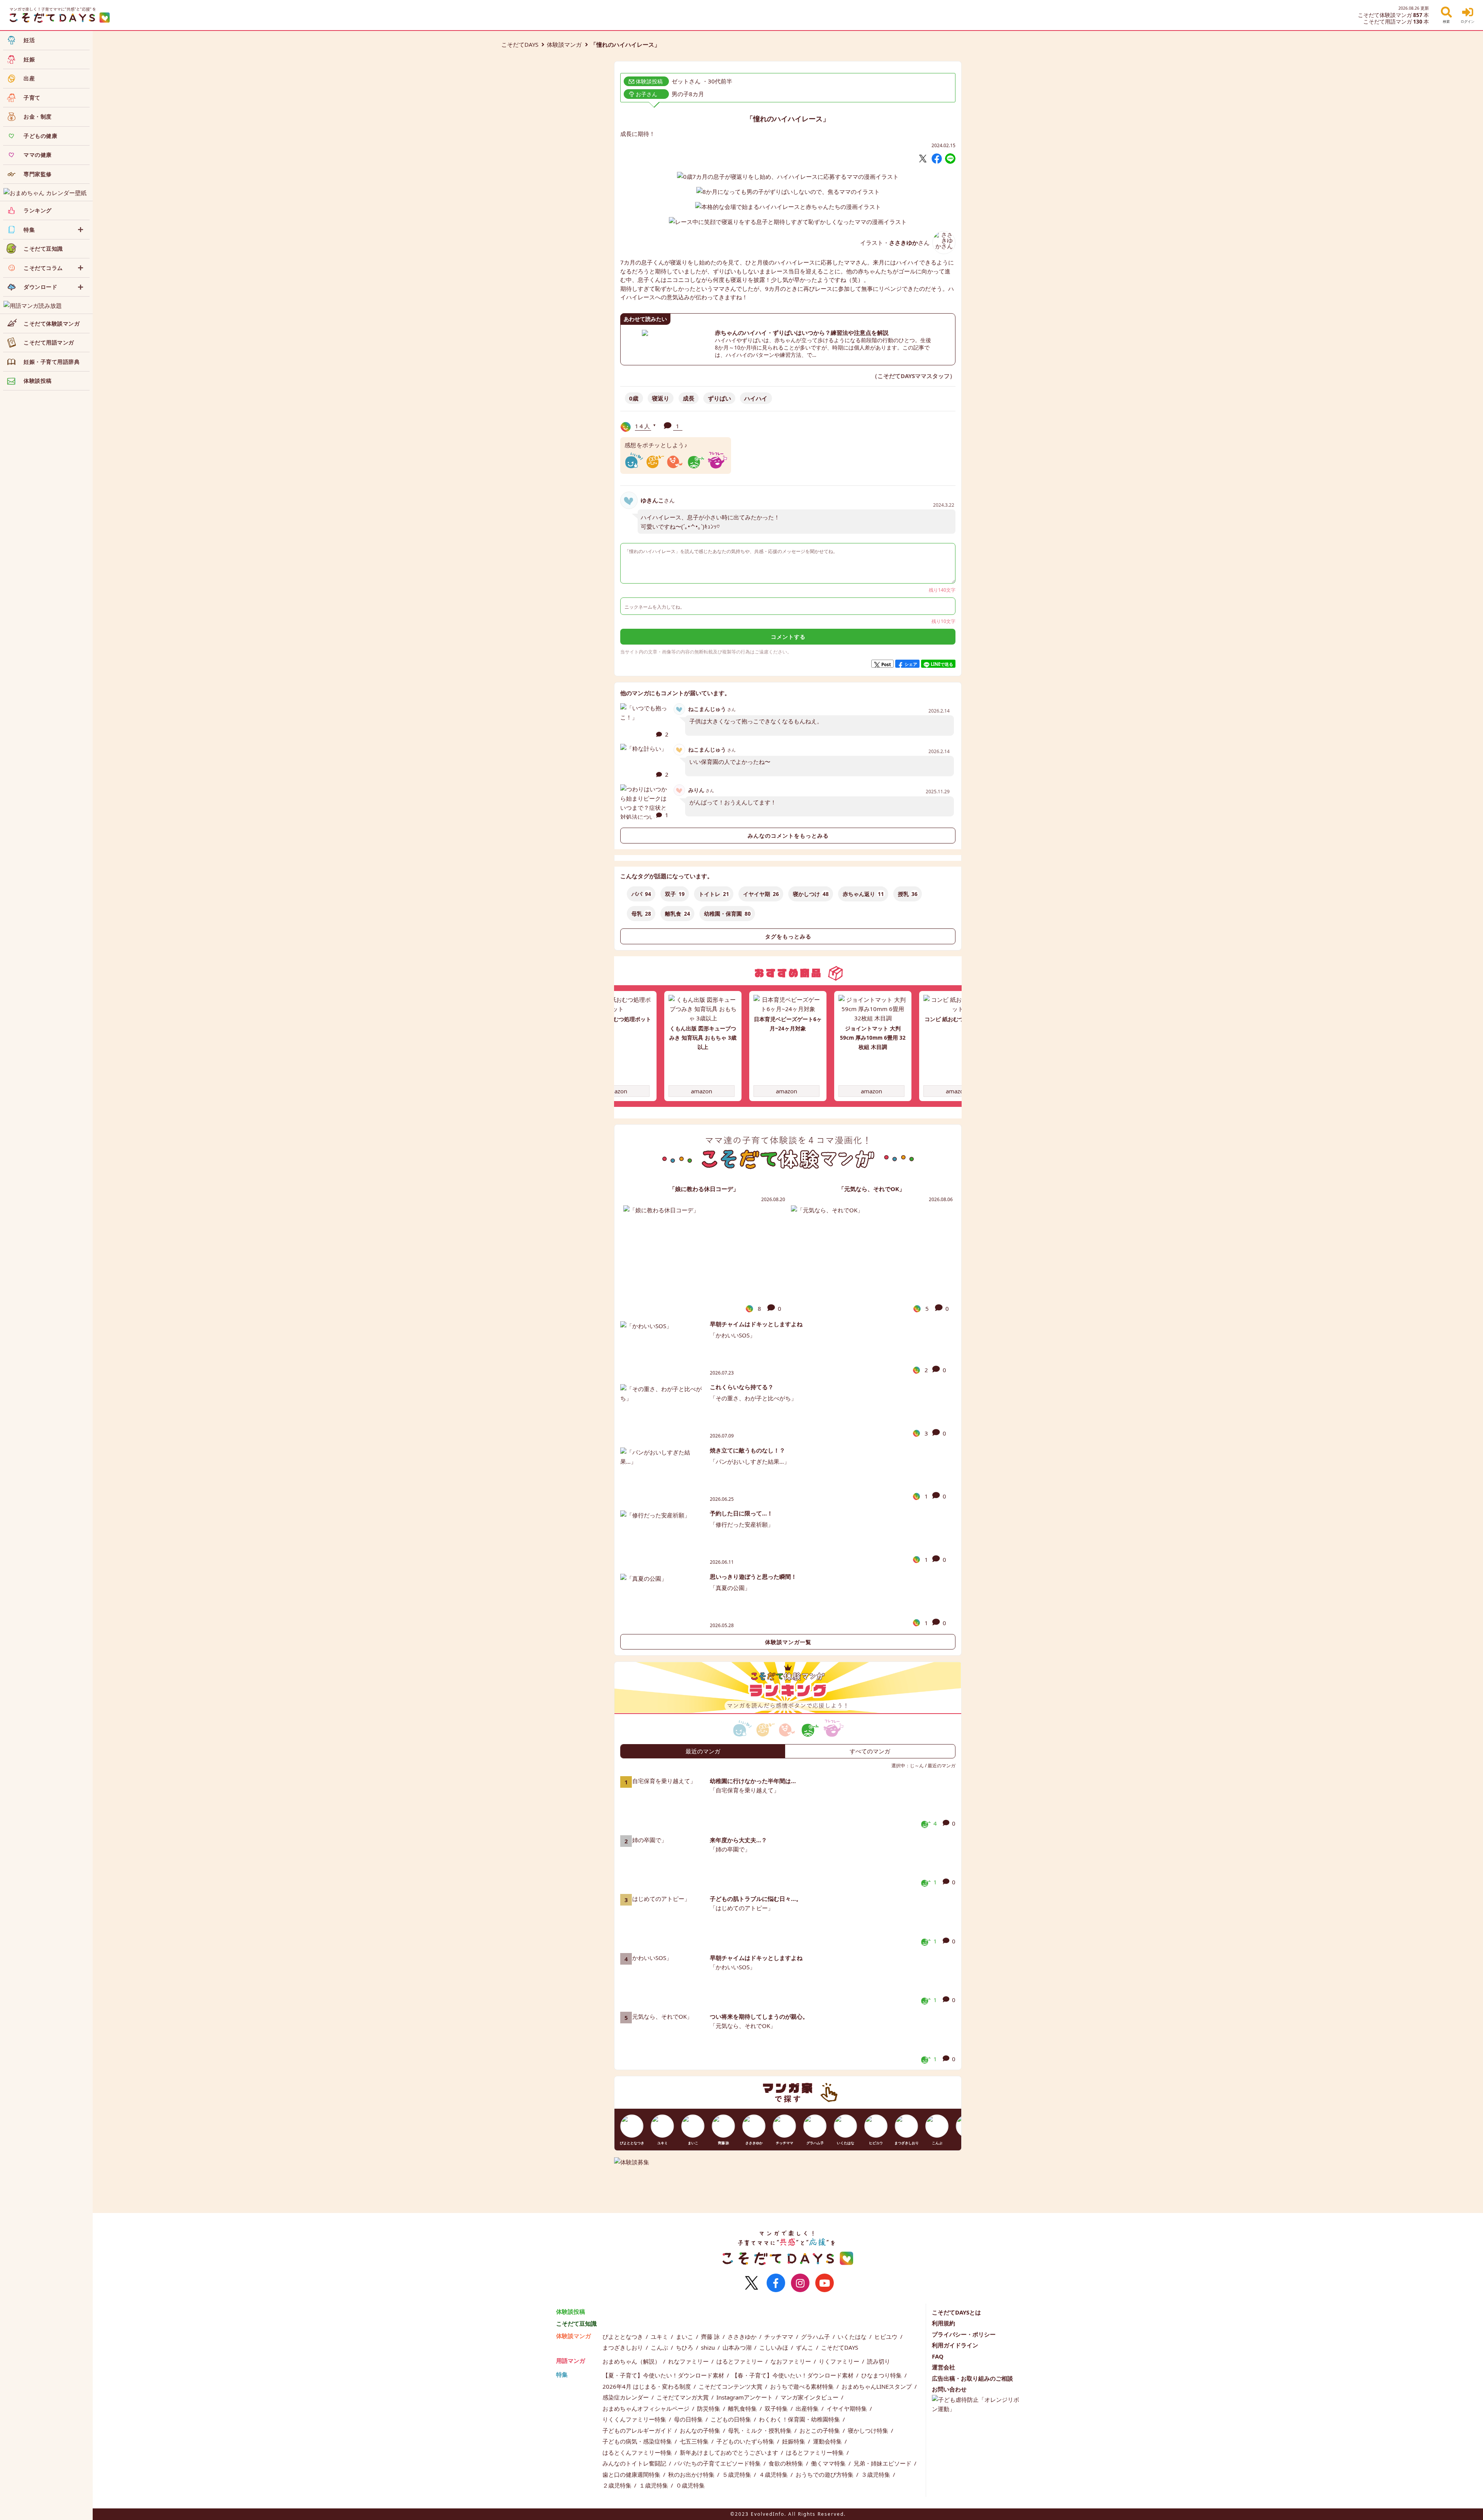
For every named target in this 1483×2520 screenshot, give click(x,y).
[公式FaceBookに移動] (776, 2283)
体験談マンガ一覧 (788, 1642)
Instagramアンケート (745, 2397)
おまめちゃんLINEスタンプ (877, 2386)
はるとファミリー (740, 2361)
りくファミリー (840, 2361)
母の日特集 (689, 2419)
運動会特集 (828, 2441)
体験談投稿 (571, 2311)
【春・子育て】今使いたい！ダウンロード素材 (793, 2375)
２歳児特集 (618, 2485)
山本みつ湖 (738, 2347)
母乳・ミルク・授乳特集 (761, 2430)
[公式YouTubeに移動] (825, 2283)
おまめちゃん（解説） (632, 2361)
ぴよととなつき (624, 2337)
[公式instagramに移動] (800, 2283)
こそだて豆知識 (576, 2323)
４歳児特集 (774, 2474)
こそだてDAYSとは (956, 2312)
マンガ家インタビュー (810, 2397)
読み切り (879, 2361)
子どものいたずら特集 (746, 2441)
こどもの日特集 (732, 2419)
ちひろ (685, 2347)
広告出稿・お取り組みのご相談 (972, 2378)
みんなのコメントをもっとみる (788, 836)
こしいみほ (775, 2347)
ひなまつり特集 (882, 2375)
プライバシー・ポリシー (964, 2334)
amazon (617, 1091)
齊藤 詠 (711, 2337)
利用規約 (943, 2323)
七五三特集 (695, 2441)
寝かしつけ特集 (869, 2430)
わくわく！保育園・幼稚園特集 (800, 2419)
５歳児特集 (737, 2474)
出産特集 (808, 2408)
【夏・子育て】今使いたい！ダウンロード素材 (664, 2375)
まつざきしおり (624, 2347)
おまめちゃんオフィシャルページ (647, 2408)
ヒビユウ (887, 2337)
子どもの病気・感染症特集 (638, 2441)
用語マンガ (571, 2360)
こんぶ (660, 2347)
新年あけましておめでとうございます (730, 2452)
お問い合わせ (949, 2389)
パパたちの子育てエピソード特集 (718, 2463)
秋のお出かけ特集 (692, 2474)
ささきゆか (743, 2337)
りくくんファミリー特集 (635, 2419)
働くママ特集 (829, 2463)
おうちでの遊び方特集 (825, 2474)
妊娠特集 (794, 2441)
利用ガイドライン (955, 2345)
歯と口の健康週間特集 (632, 2474)
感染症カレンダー (626, 2397)
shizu (709, 2347)
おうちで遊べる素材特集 (803, 2386)
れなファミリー (689, 2361)
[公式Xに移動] (752, 2283)
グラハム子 (816, 2337)
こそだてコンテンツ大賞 (731, 2386)
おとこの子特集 (820, 2430)
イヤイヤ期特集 (848, 2408)
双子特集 (777, 2408)
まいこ (685, 2337)
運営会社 (943, 2367)
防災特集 (709, 2408)
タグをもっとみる (788, 937)
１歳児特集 (654, 2485)
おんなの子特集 (701, 2430)
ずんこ (805, 2347)
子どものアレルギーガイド (638, 2430)
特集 (562, 2374)
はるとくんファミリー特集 (638, 2452)
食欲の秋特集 (787, 2463)
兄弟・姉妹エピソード (883, 2463)
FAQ (938, 2356)
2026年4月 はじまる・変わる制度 (647, 2386)
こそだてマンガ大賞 (683, 2397)
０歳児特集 (690, 2485)
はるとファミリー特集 (816, 2452)
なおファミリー (792, 2361)
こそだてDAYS (520, 44)
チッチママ (780, 2337)
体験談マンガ (564, 44)
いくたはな (853, 2337)
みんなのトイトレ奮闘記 (635, 2463)
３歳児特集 (876, 2474)
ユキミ (660, 2337)
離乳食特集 (743, 2408)
